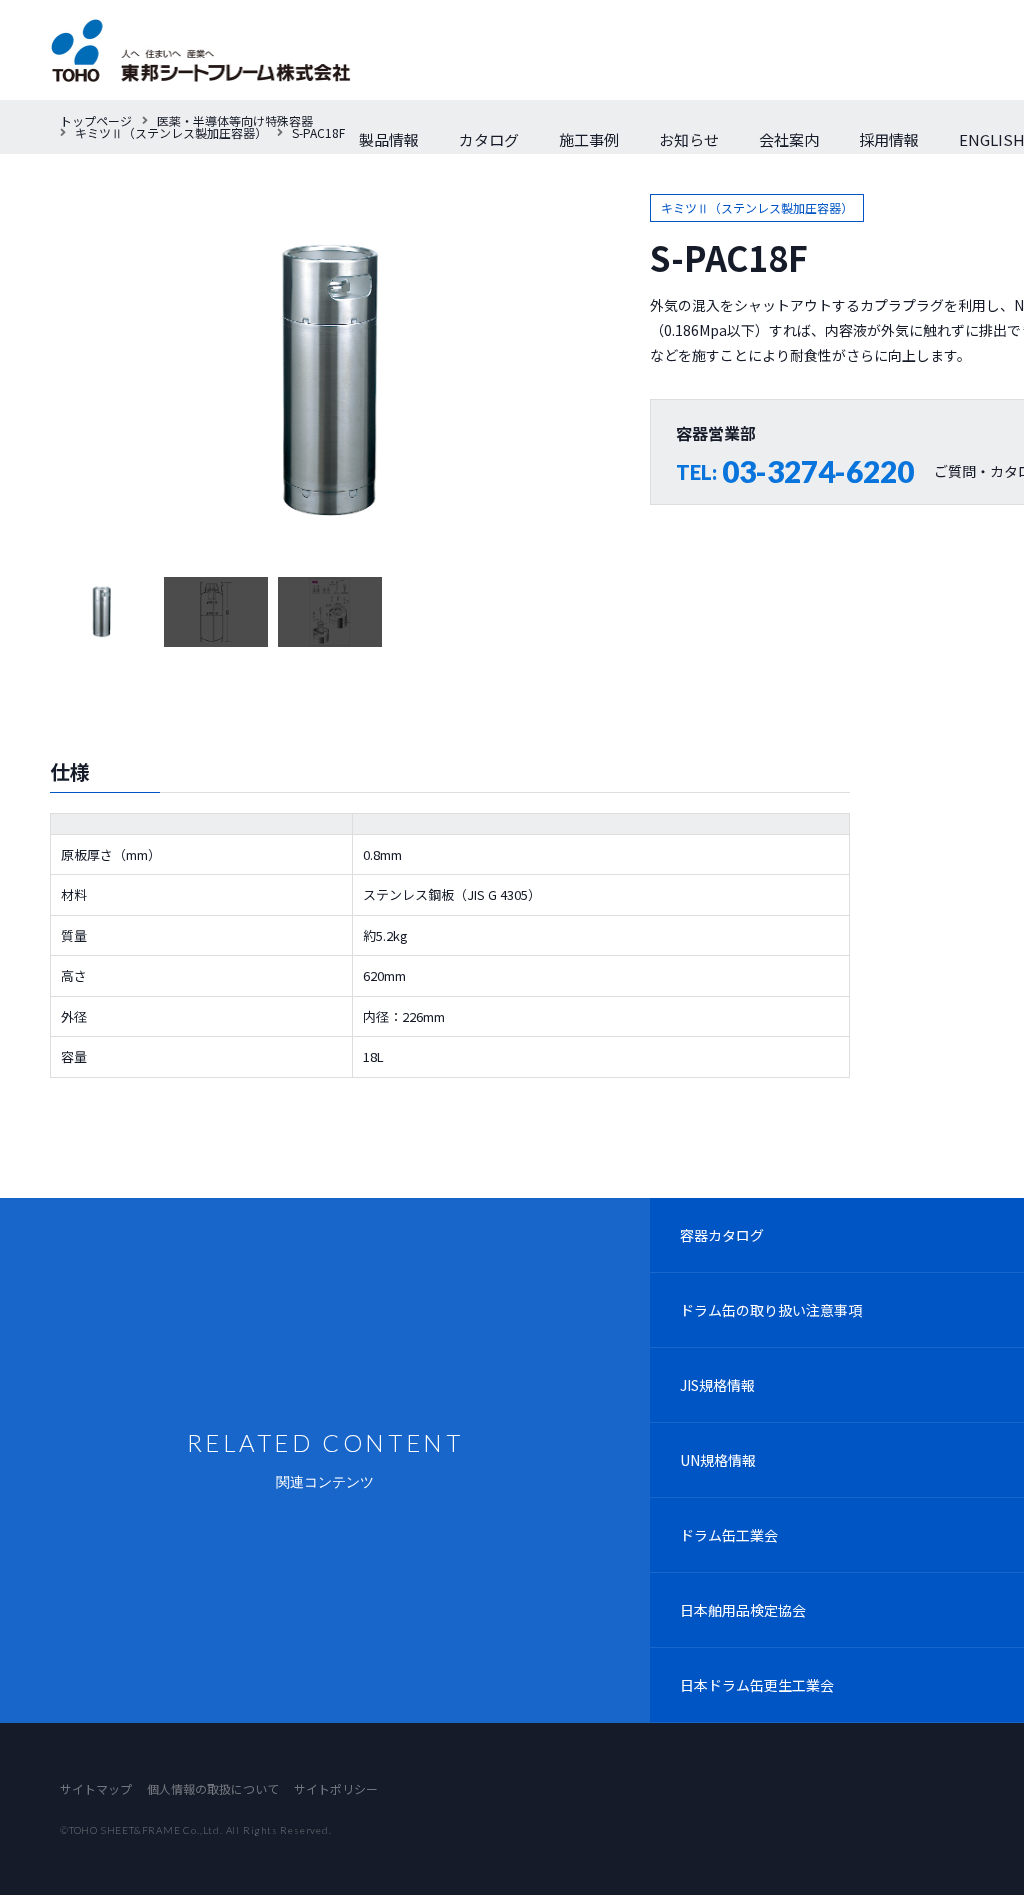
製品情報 (389, 139)
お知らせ (689, 139)
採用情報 (889, 139)
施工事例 (589, 139)
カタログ (489, 139)
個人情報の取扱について (213, 1788)
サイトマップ (96, 1788)
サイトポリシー (336, 1788)
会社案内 (789, 139)
